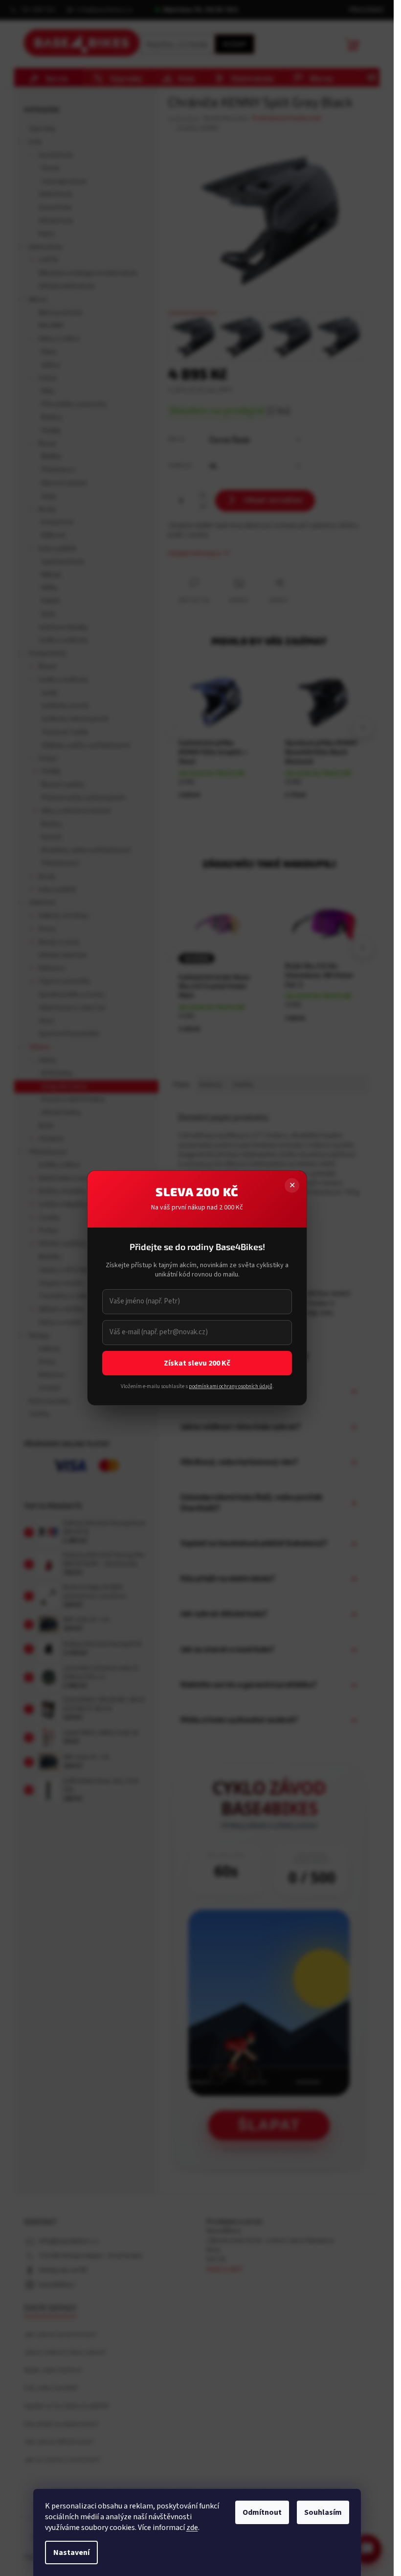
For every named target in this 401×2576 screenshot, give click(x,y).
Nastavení (71, 2553)
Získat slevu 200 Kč (197, 1363)
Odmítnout (262, 2512)
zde (192, 2528)
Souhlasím (323, 2512)
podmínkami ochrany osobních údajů (230, 1386)
